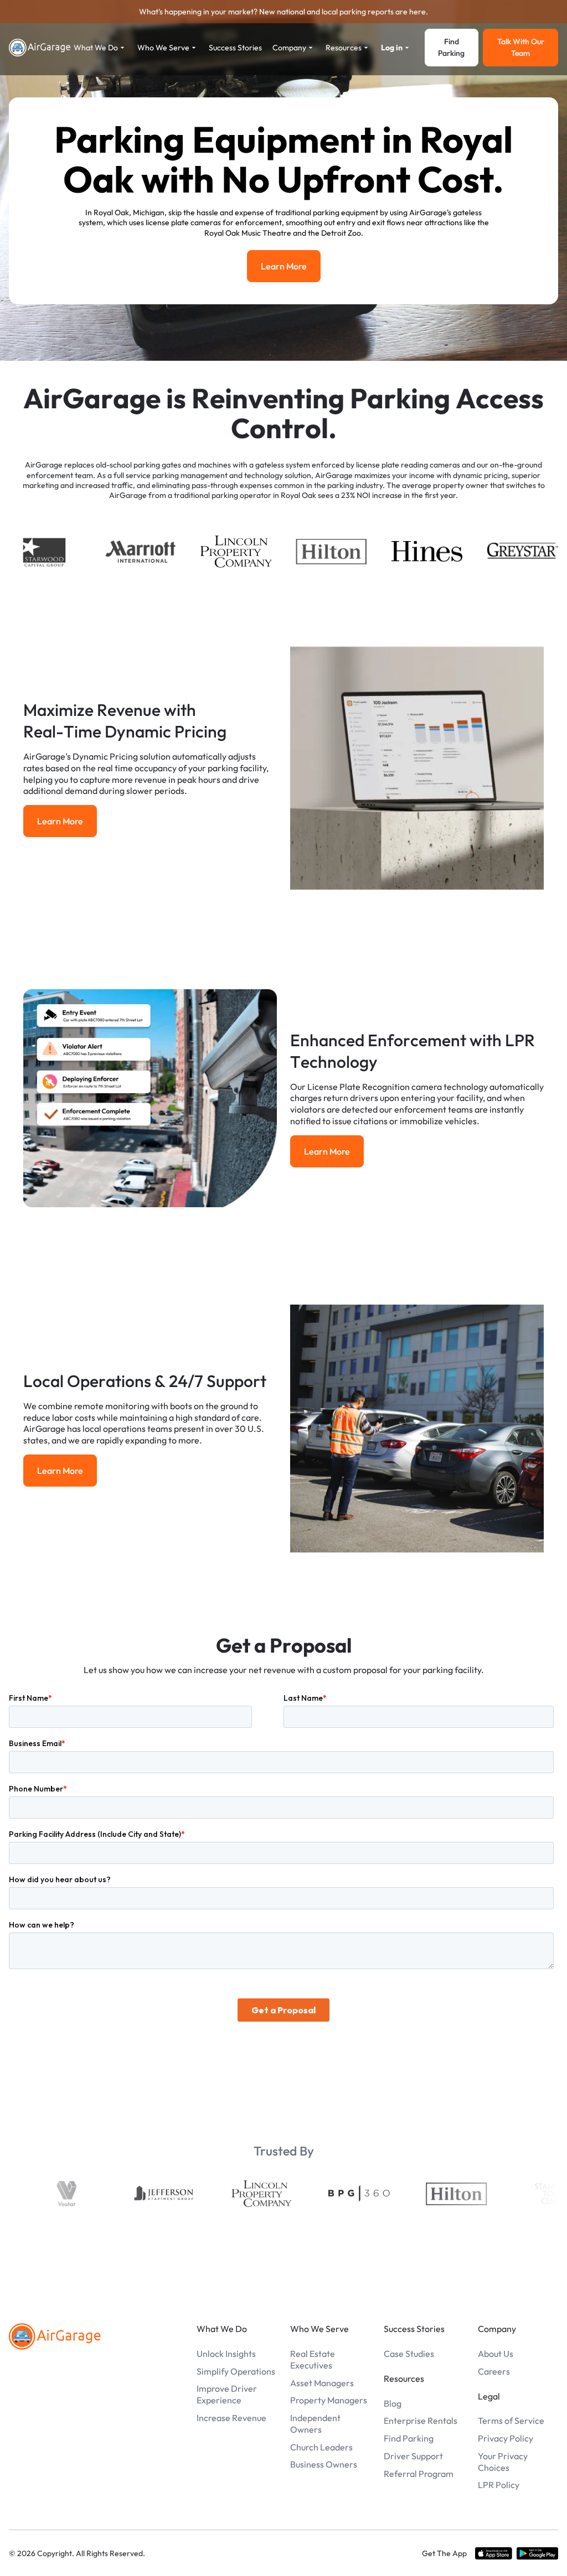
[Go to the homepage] (55, 2336)
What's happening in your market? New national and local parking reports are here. (283, 12)
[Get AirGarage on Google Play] (537, 2553)
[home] (40, 48)
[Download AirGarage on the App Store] (494, 2553)
